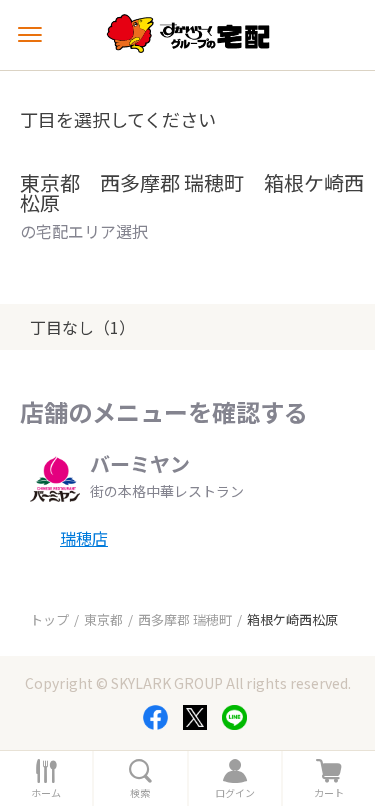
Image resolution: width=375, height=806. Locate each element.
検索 (140, 793)
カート (329, 793)
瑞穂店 (84, 538)
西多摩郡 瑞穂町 (185, 619)
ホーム (46, 793)
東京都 (103, 619)
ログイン (235, 793)
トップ (49, 619)
